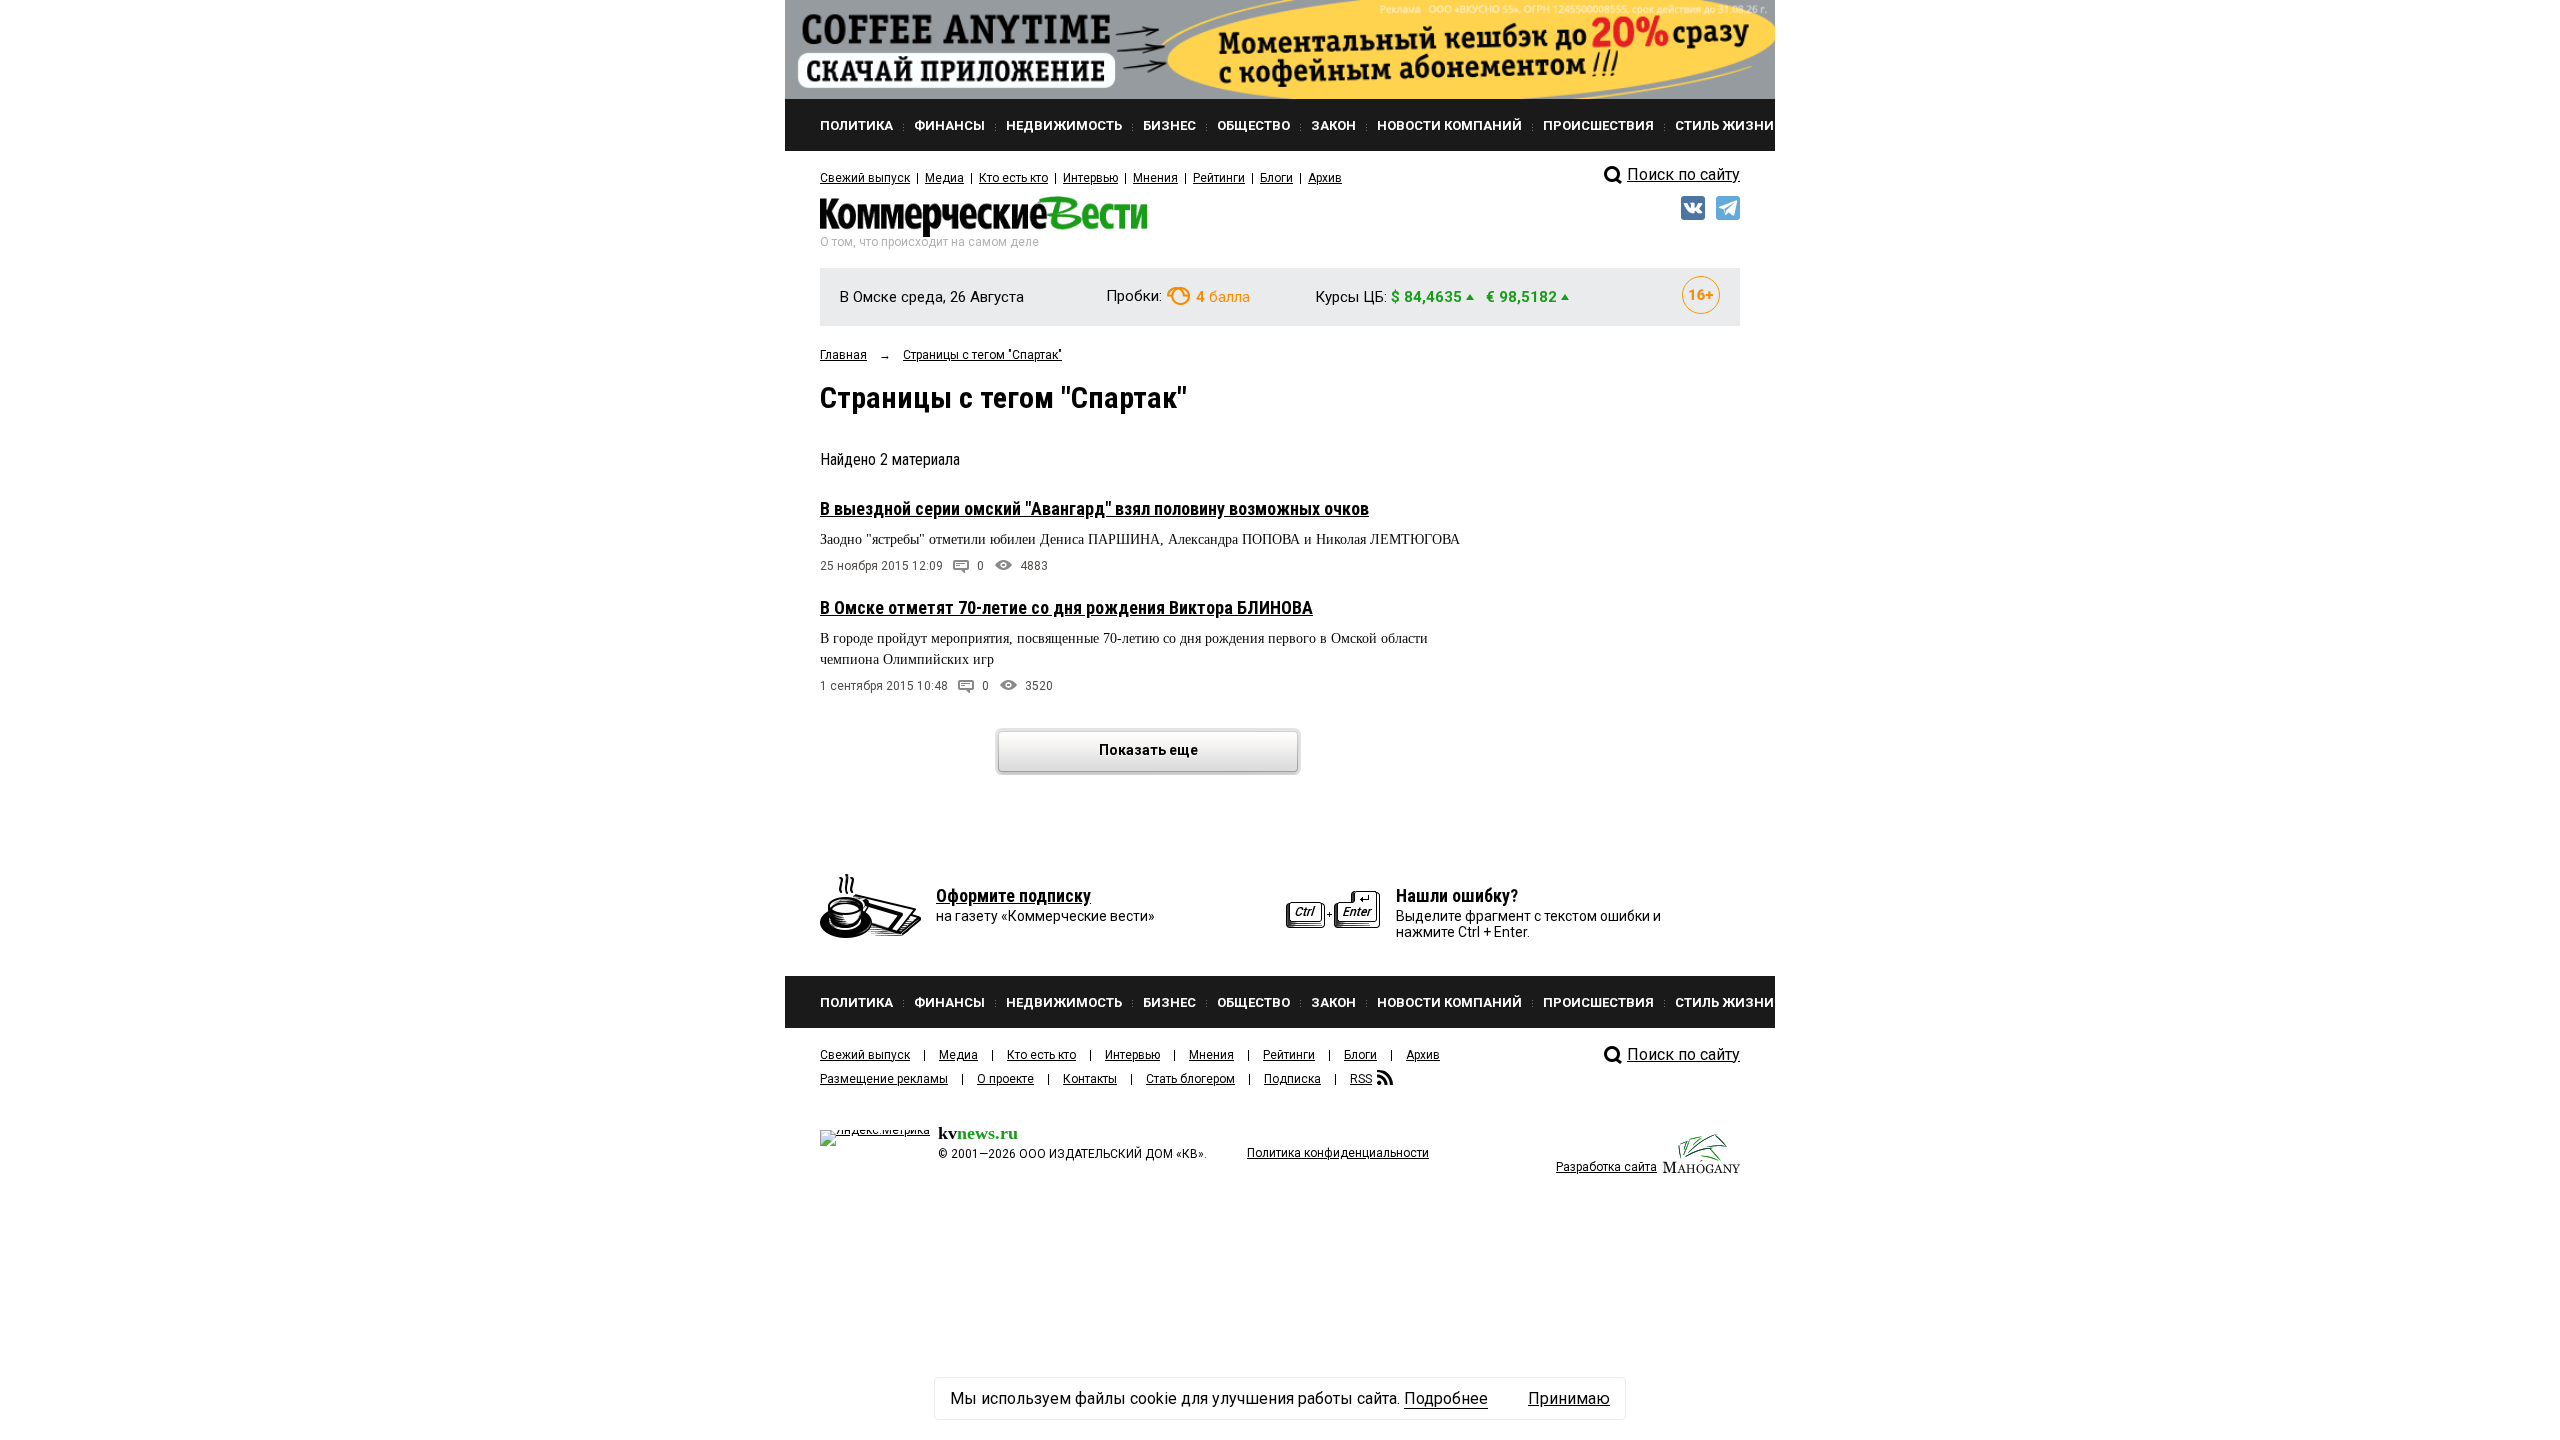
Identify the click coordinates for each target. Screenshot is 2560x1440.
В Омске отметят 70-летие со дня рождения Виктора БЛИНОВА (1066, 607)
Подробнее (1446, 1398)
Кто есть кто (1013, 178)
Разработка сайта (1606, 1167)
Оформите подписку (1013, 895)
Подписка (1292, 1079)
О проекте (1005, 1079)
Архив (1325, 178)
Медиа (944, 178)
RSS (1361, 1079)
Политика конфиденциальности (1338, 1153)
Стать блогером (1190, 1079)
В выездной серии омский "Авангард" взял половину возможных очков (1094, 508)
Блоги (1276, 178)
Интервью (1090, 178)
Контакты (1090, 1079)
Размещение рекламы (884, 1079)
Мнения (1155, 178)
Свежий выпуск (865, 178)
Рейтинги (1219, 178)
